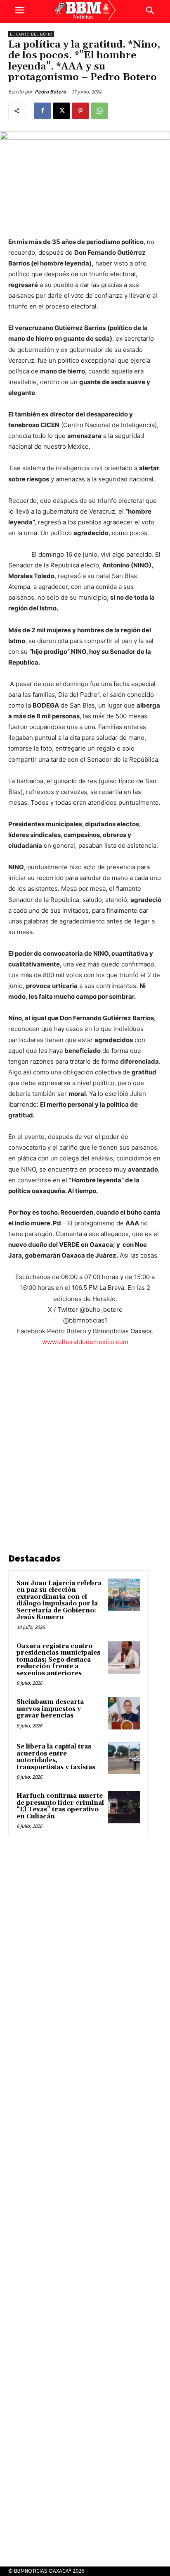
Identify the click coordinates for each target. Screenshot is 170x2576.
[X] (61, 111)
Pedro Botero (50, 92)
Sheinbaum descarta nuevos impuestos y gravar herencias (50, 1709)
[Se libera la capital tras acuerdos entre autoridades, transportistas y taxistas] (124, 1758)
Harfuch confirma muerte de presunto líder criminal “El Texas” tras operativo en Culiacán (60, 1806)
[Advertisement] (85, 1451)
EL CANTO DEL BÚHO (31, 34)
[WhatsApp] (99, 111)
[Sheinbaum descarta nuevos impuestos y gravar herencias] (124, 1713)
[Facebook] (42, 111)
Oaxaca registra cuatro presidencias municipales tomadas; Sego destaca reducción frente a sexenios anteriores (58, 1660)
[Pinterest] (80, 111)
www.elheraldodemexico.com (85, 1342)
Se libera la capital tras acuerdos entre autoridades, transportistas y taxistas (56, 1757)
